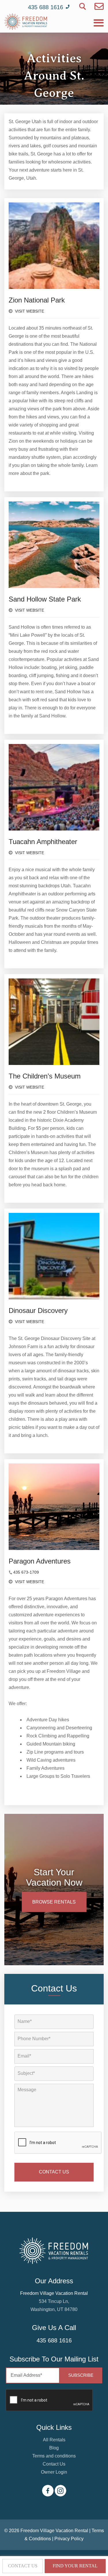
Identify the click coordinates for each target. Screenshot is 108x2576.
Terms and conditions (54, 2456)
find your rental (75, 2566)
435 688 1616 (54, 2340)
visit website (29, 311)
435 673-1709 (26, 1572)
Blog (54, 2448)
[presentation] (58, 2143)
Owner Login (54, 2472)
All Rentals (54, 2440)
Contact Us (54, 2464)
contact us (23, 2566)
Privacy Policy (69, 2539)
